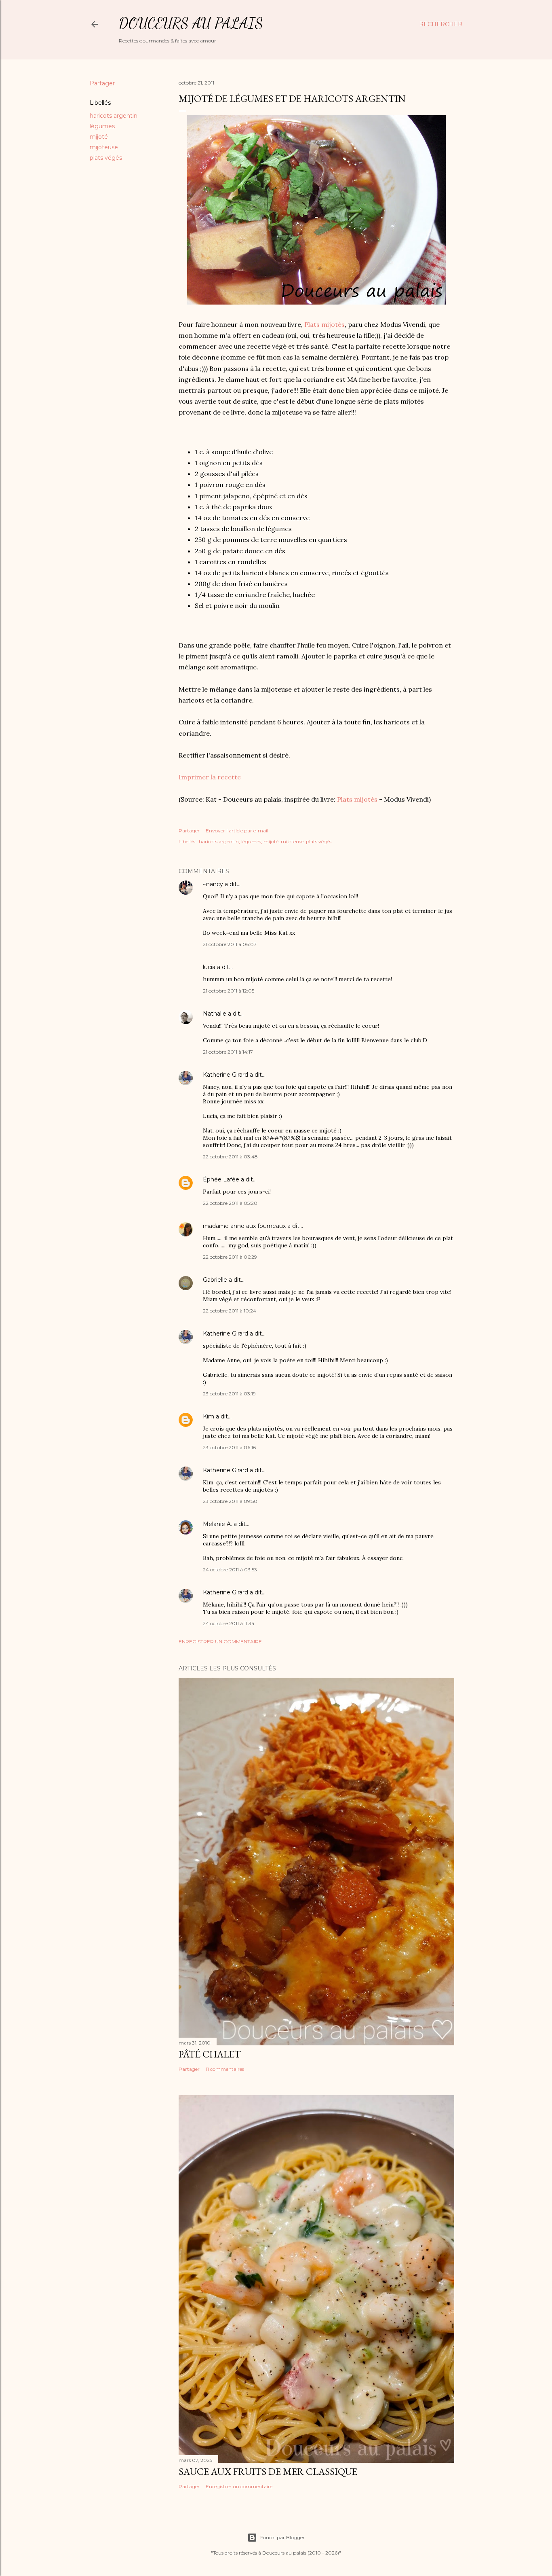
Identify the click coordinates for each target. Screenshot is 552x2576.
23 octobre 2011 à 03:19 (229, 1394)
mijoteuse (104, 147)
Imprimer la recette (210, 777)
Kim (209, 1416)
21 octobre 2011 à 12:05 (229, 991)
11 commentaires (225, 2069)
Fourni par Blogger (282, 2537)
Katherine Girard (225, 1075)
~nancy (213, 884)
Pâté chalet (210, 2054)
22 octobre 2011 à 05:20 (230, 1203)
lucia (209, 967)
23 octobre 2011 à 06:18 (230, 1447)
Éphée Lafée (221, 1179)
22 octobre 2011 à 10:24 (230, 1311)
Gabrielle (215, 1280)
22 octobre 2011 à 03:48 (230, 1157)
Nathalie (215, 1014)
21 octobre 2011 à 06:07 (230, 944)
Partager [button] (102, 83)
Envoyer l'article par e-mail (237, 831)
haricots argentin (114, 116)
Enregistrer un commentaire (220, 1641)
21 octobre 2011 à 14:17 (228, 1052)
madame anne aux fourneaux (244, 1226)
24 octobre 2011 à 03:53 (230, 1570)
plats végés (106, 158)
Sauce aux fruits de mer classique (268, 2471)
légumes (102, 126)
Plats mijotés (324, 324)
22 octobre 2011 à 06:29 (230, 1257)
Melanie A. (217, 1524)
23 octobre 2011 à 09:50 (230, 1501)
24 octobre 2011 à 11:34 (229, 1623)
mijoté (99, 137)
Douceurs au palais (191, 23)
